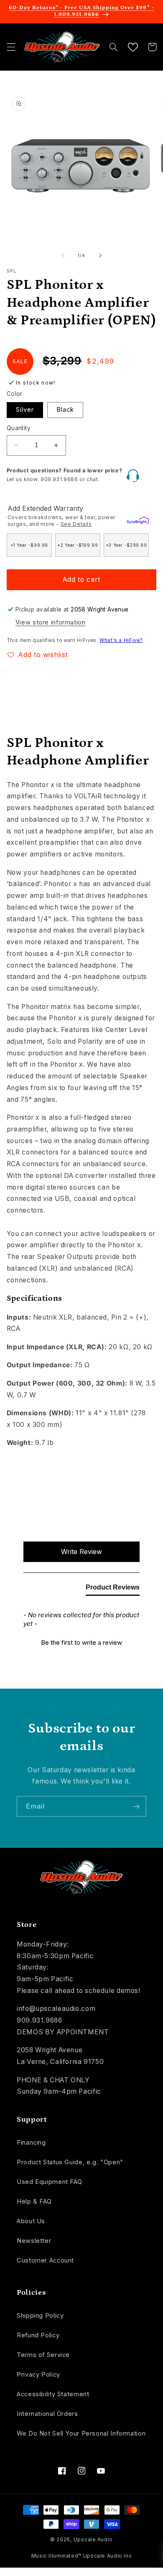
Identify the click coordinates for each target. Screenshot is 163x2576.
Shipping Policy (40, 2316)
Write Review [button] (81, 1552)
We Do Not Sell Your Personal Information (81, 2433)
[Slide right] (100, 255)
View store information (51, 622)
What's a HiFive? (121, 640)
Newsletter (34, 2241)
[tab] (113, 1589)
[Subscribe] (136, 1806)
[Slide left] (63, 255)
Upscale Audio (93, 2540)
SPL (12, 271)
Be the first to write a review (81, 1642)
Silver (25, 410)
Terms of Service (43, 2355)
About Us (31, 2221)
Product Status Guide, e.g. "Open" (70, 2162)
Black (65, 410)
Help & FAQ (34, 2201)
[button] (11, 47)
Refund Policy (38, 2335)
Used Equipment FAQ (49, 2182)
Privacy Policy (38, 2375)
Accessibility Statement (53, 2394)
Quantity (19, 428)
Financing (31, 2143)
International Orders (47, 2414)
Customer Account (45, 2260)
